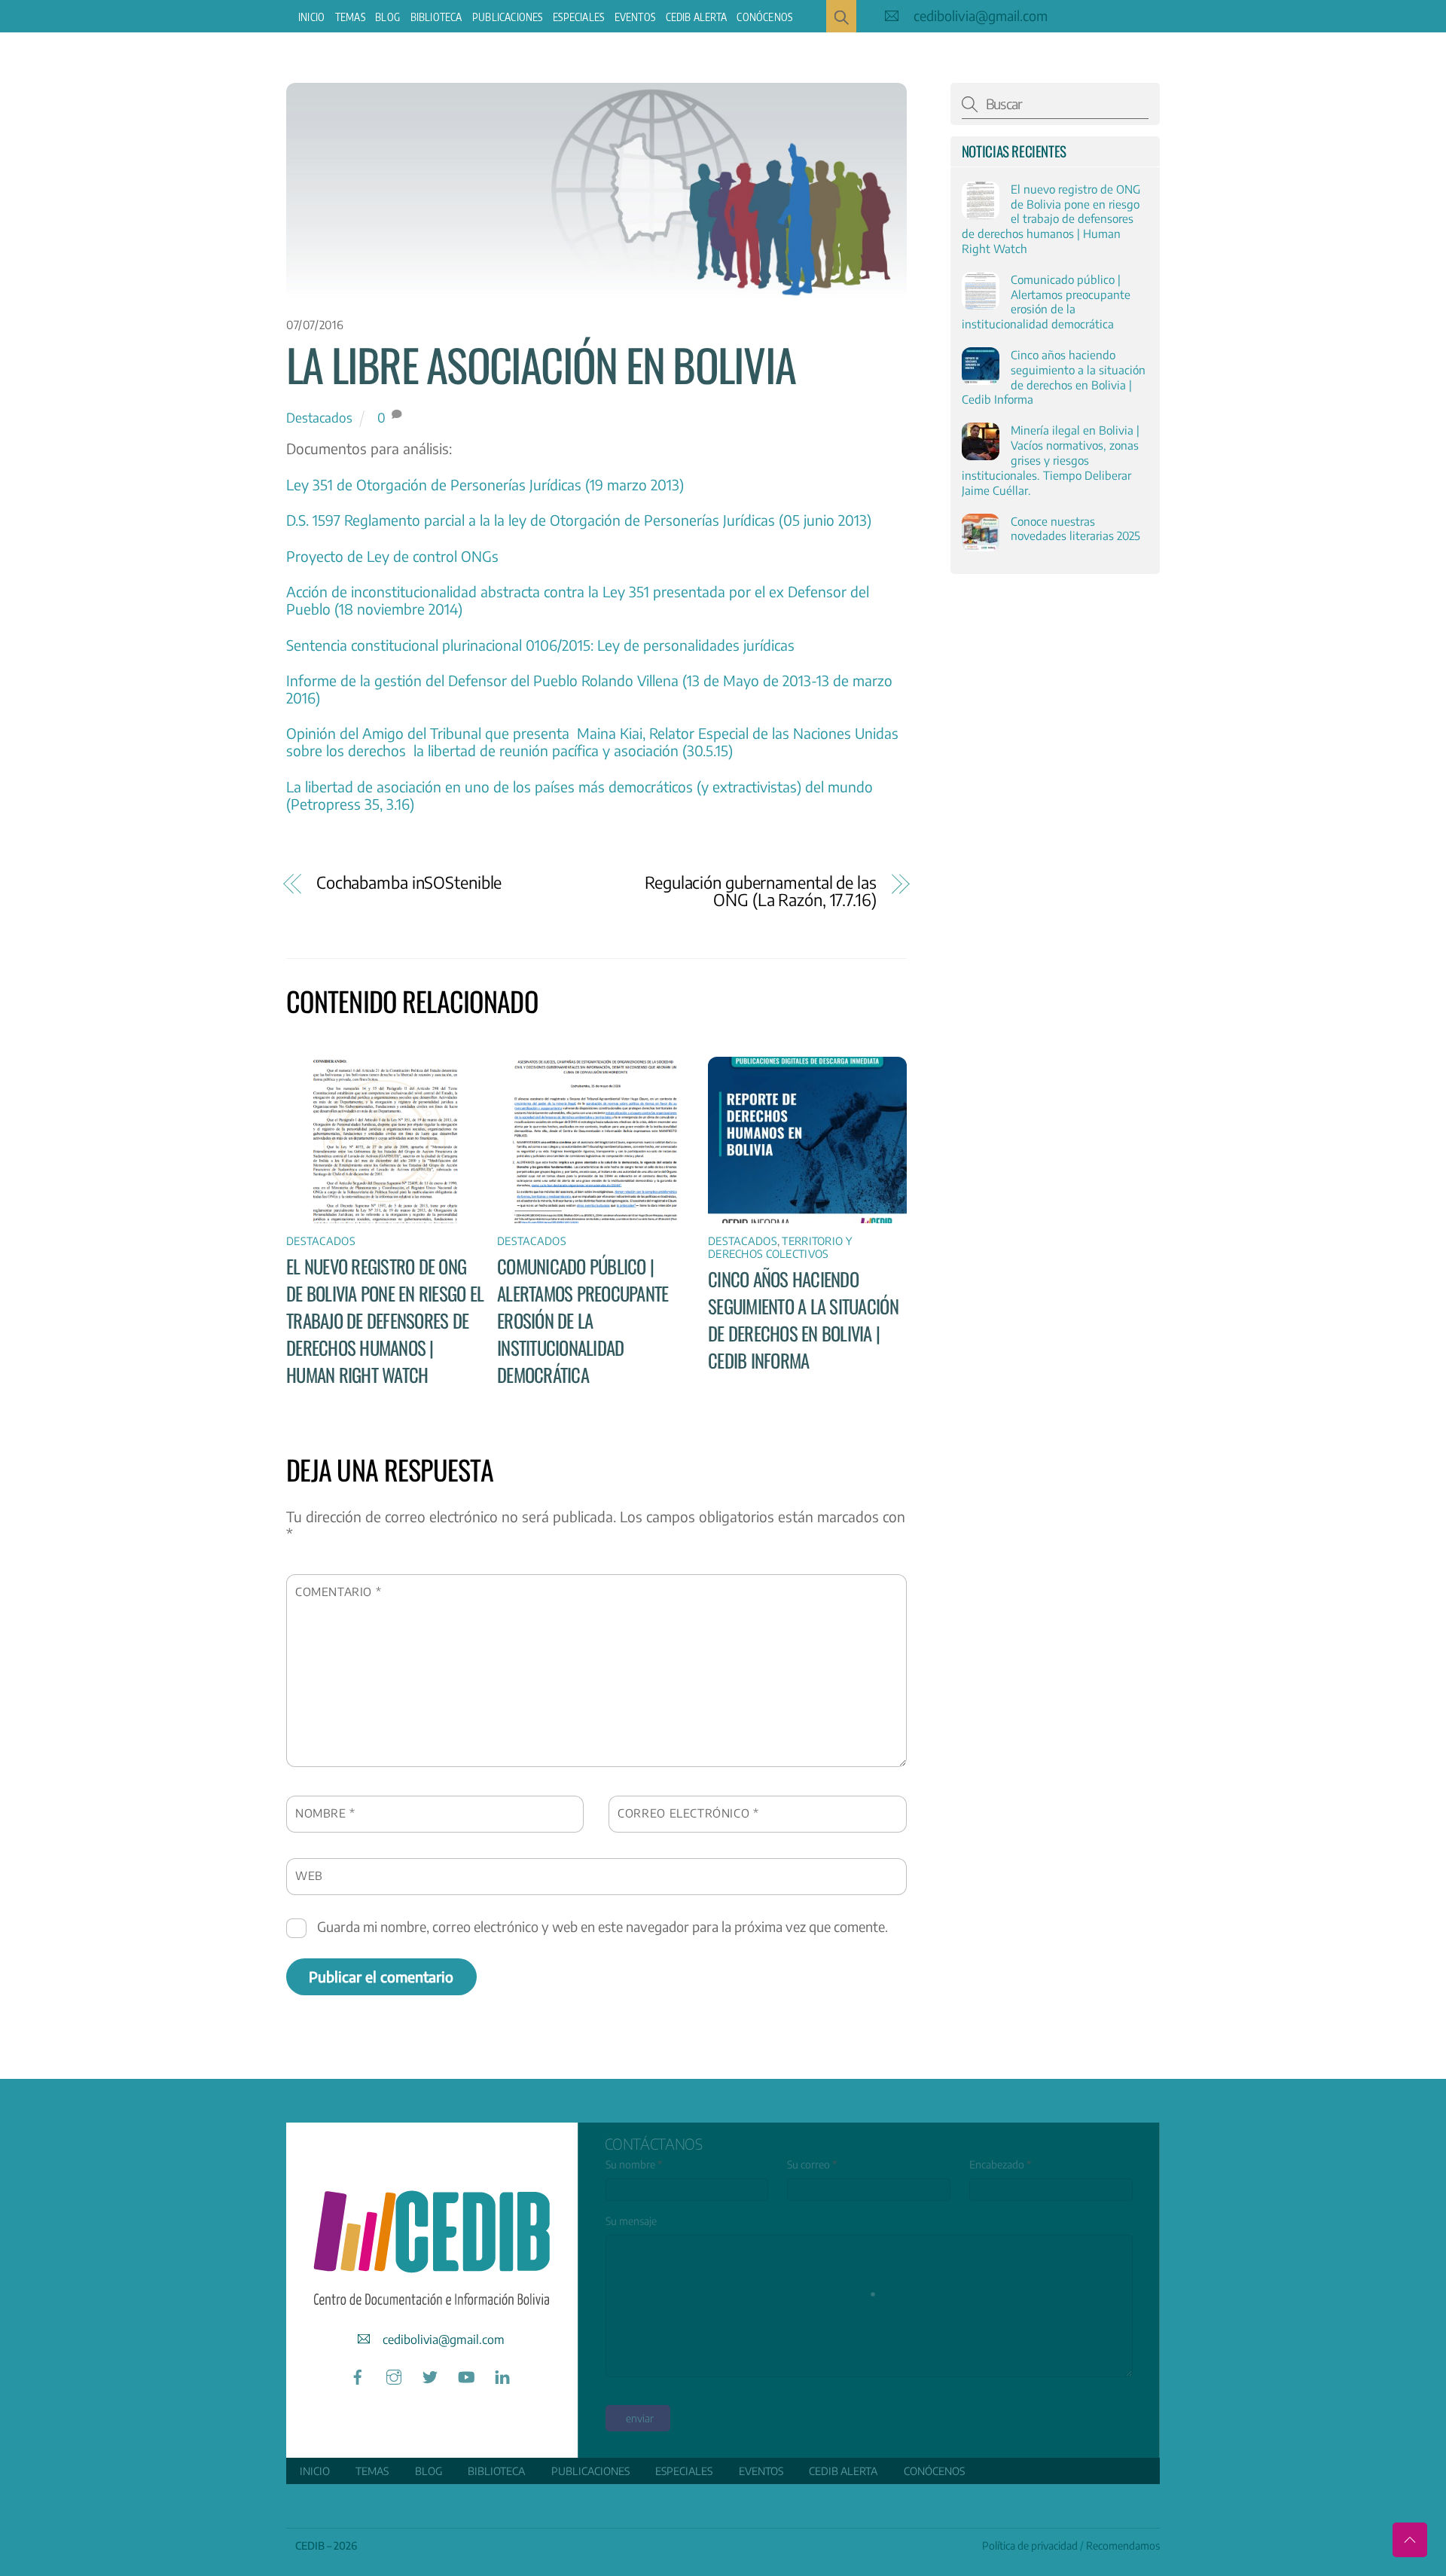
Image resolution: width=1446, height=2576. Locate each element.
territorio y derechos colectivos (780, 1247)
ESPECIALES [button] (578, 17)
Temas (350, 17)
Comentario (338, 1591)
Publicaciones (508, 17)
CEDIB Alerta (696, 17)
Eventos (635, 17)
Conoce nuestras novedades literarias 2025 (1075, 528)
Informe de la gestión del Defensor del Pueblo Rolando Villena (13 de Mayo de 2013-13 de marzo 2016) (589, 689)
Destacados (319, 417)
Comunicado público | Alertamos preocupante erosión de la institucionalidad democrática (583, 1320)
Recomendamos (1123, 2545)
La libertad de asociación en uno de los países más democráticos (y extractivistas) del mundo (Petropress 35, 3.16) (580, 795)
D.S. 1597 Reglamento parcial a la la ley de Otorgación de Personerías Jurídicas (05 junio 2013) (579, 520)
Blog (387, 17)
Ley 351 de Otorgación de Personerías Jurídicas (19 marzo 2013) (485, 484)
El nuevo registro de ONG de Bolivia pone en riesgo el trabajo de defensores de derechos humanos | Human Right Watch (385, 1320)
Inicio (311, 17)
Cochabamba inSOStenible (409, 882)
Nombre (325, 1813)
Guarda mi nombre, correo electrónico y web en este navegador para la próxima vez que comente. (602, 1926)
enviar (640, 2418)
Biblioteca (436, 17)
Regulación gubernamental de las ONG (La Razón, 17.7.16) (761, 891)
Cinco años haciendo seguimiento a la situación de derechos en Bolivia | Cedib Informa (803, 1320)
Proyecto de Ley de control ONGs (392, 556)
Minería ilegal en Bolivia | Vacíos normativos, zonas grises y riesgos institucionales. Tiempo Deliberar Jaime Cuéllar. (1051, 459)
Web (309, 1875)
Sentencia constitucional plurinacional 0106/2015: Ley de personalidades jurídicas (540, 645)
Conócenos (764, 17)
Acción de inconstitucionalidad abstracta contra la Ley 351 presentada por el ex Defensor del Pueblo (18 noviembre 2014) (578, 600)
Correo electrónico (688, 1813)
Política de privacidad (1030, 2545)
